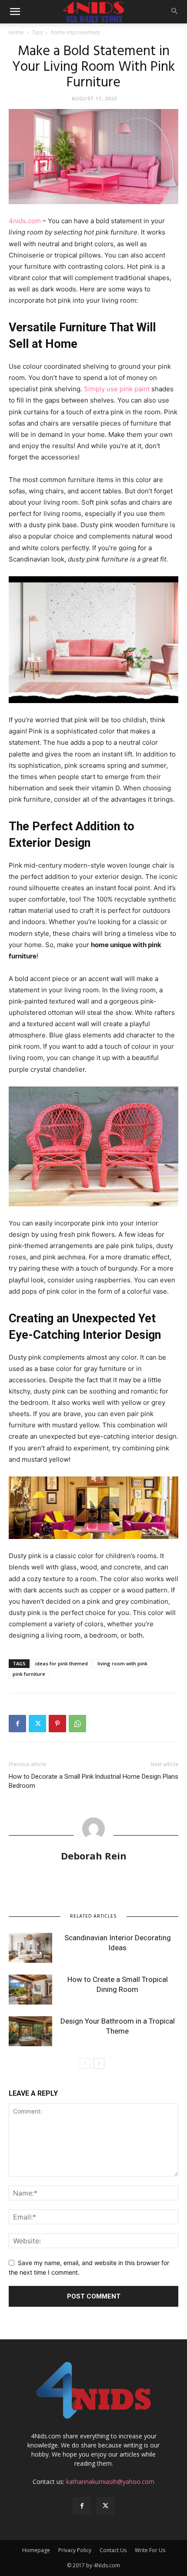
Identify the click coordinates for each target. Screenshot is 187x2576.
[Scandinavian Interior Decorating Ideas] (30, 1948)
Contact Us (113, 2550)
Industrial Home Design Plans (137, 1777)
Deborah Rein (94, 1856)
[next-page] (99, 2063)
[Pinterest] (57, 1724)
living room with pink (122, 1663)
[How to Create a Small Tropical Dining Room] (30, 1990)
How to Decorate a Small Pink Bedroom (51, 1781)
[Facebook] (17, 1724)
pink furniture (29, 1674)
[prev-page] (85, 2063)
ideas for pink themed (62, 1663)
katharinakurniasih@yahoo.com (110, 2482)
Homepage (36, 2550)
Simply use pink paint (117, 389)
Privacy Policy (75, 2550)
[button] (15, 12)
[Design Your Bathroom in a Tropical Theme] (30, 2031)
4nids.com (25, 221)
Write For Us (150, 2550)
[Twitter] (37, 1724)
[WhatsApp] (77, 1724)
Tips (37, 32)
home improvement (75, 32)
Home (16, 32)
